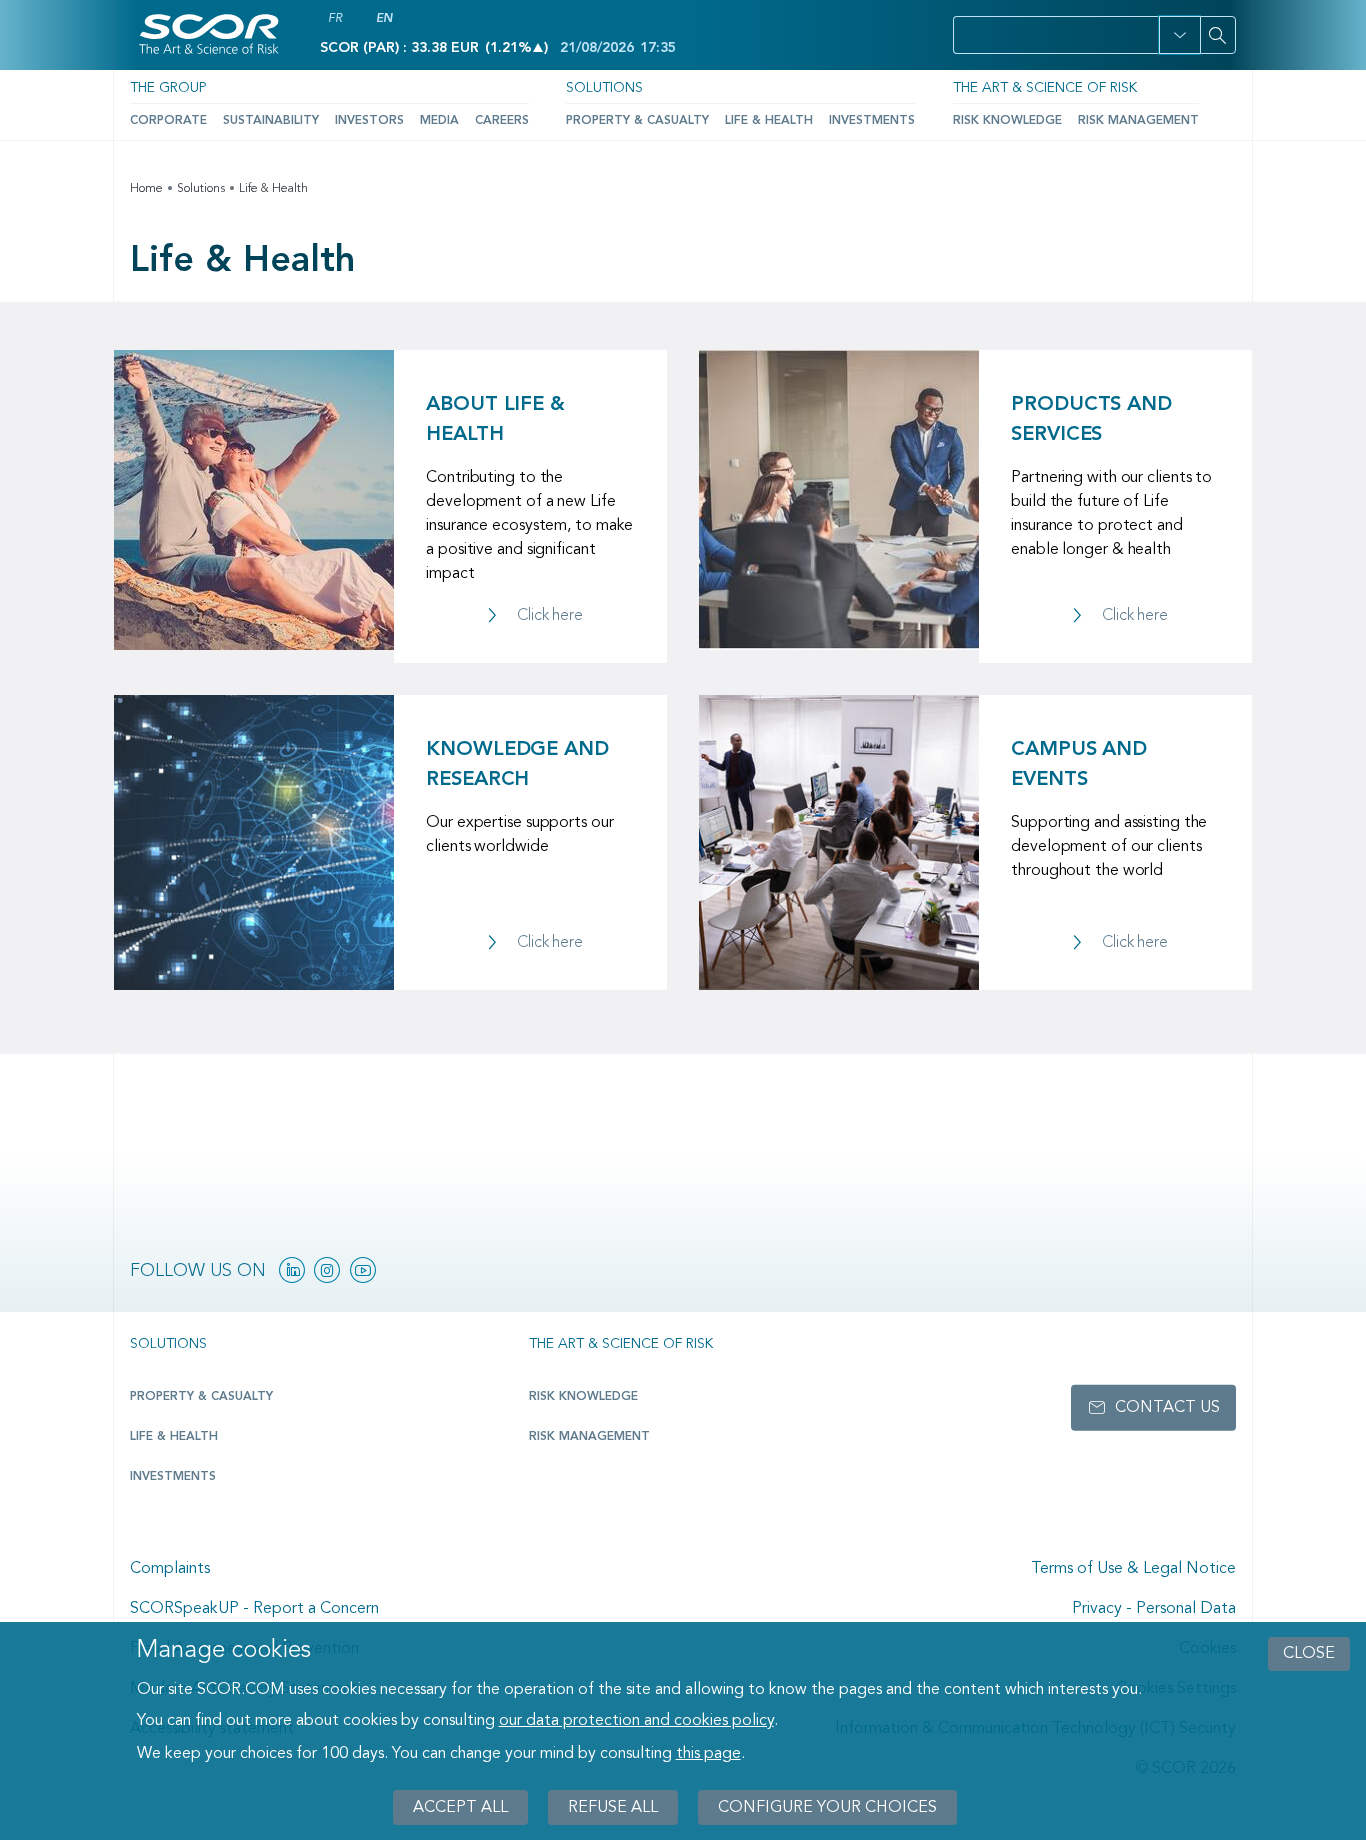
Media (439, 121)
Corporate (168, 121)
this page (708, 1754)
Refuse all (613, 1807)
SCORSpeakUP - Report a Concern (254, 1609)
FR (335, 19)
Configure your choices (827, 1807)
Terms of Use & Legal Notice (1133, 1569)
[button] (1179, 35)
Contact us (1167, 1408)
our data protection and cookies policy (636, 1722)
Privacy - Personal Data (1154, 1609)
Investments (872, 121)
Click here (550, 616)
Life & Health (769, 121)
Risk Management (1138, 121)
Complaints (170, 1569)
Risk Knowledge (1007, 121)
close (1309, 1654)
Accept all (460, 1807)
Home (146, 189)
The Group (168, 88)
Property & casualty (201, 1397)
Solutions (604, 88)
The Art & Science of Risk (1045, 88)
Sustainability (271, 121)
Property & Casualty (637, 121)
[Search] (1218, 35)
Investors (369, 121)
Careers (502, 121)
